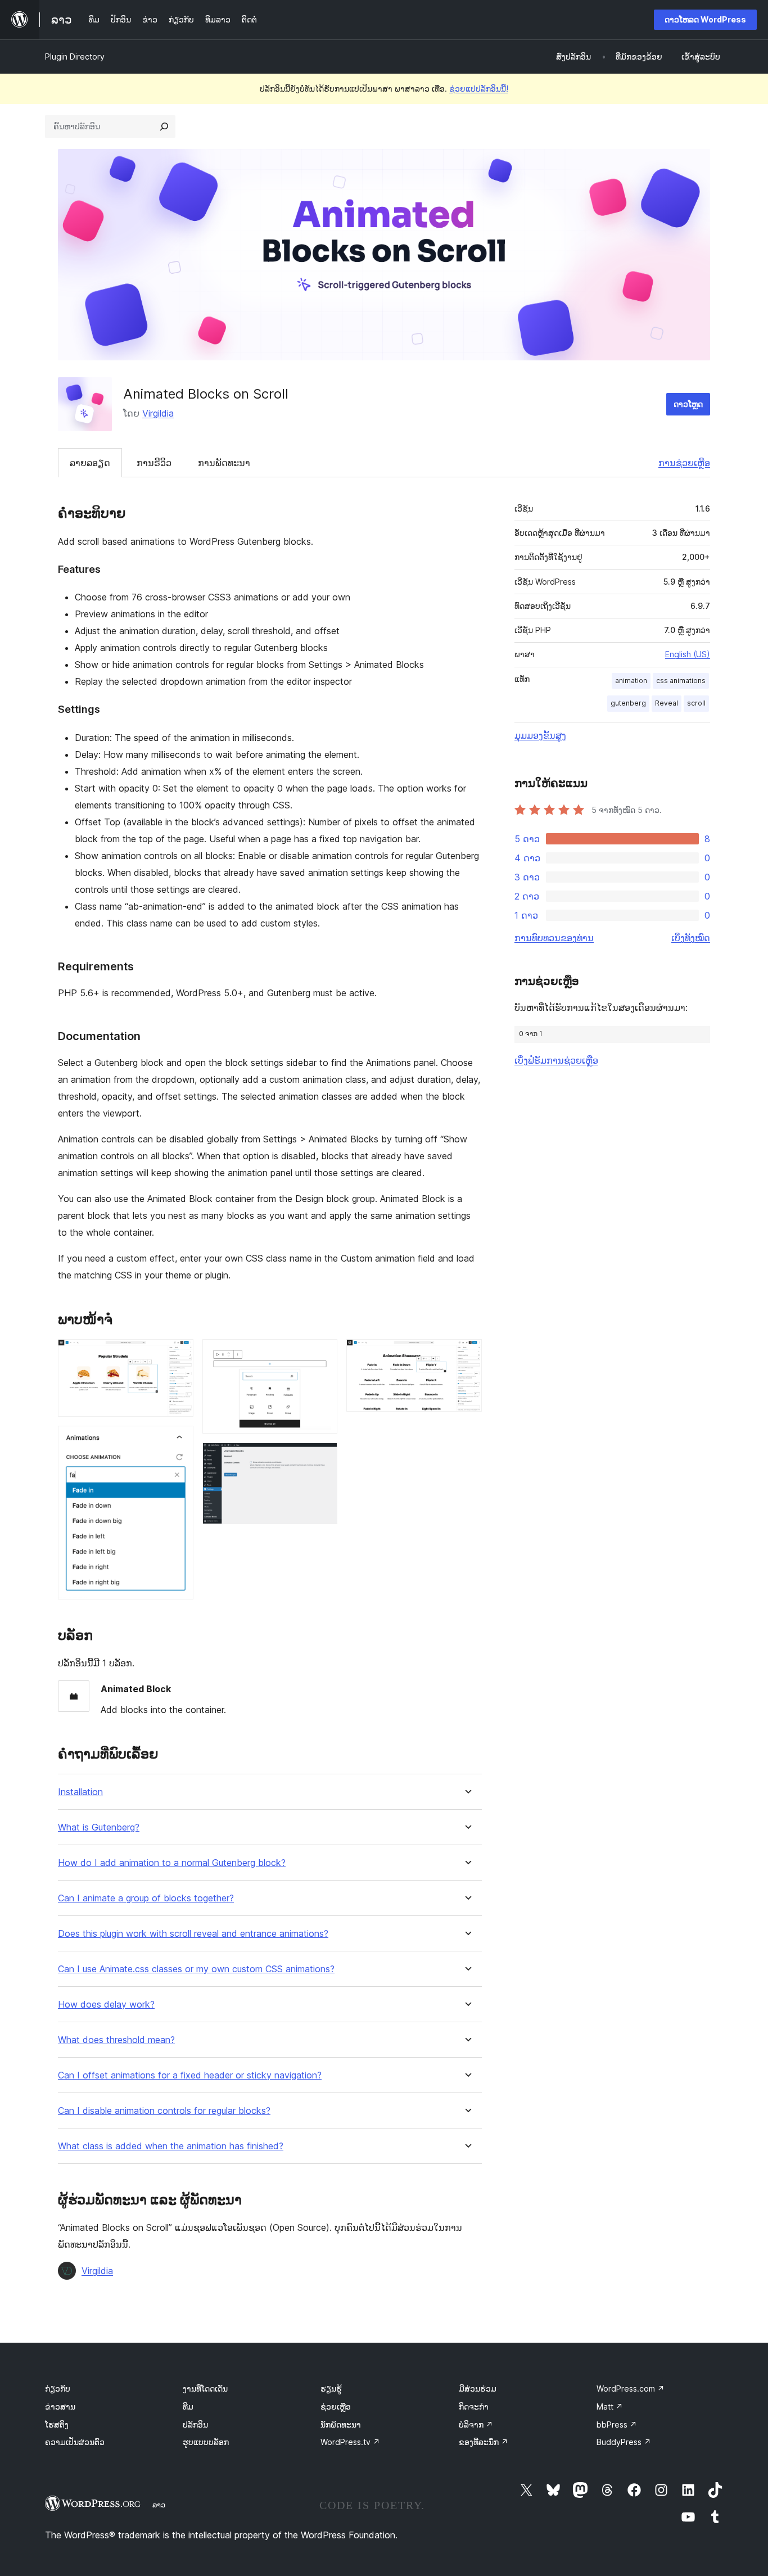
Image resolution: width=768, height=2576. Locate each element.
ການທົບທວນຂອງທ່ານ (554, 938)
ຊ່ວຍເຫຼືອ (336, 2406)
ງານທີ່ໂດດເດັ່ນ (205, 2389)
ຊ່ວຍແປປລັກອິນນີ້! (479, 89)
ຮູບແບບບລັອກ (206, 2442)
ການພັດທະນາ (224, 463)
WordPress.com (631, 2389)
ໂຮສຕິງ (57, 2424)
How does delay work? (106, 2005)
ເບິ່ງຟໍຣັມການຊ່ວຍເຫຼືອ (556, 1060)
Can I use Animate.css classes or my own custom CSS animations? (196, 1969)
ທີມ (188, 2406)
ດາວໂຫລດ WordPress (705, 19)
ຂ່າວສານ (60, 2406)
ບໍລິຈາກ (476, 2424)
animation (631, 681)
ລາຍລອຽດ (90, 463)
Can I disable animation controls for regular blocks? (164, 2111)
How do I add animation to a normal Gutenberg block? (172, 1863)
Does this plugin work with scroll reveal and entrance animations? (193, 1934)
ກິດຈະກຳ (474, 2406)
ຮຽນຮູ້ (331, 2389)
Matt (610, 2406)
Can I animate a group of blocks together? (146, 1898)
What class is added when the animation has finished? (171, 2146)
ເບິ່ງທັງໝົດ (691, 938)
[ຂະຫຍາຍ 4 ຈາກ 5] (322, 1458)
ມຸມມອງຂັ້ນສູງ (540, 735)
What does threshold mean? (116, 2040)
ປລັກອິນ (195, 2424)
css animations (681, 681)
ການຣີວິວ (154, 463)
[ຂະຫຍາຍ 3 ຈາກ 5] (322, 1354)
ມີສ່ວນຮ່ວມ (478, 2389)
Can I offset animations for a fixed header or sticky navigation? (190, 2075)
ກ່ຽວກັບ (58, 2389)
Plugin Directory (75, 57)
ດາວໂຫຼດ (688, 404)
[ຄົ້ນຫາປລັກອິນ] (164, 126)
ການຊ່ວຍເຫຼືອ (684, 463)
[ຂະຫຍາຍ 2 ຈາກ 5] (178, 1441)
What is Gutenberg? (99, 1827)
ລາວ (159, 2505)
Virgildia (158, 413)
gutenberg (628, 703)
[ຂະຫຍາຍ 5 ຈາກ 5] (467, 1354)
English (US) (688, 654)
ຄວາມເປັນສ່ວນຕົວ (75, 2442)
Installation (80, 1792)
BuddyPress (624, 2442)
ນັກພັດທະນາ (341, 2424)
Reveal (667, 703)
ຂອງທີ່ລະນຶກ (484, 2442)
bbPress (617, 2424)
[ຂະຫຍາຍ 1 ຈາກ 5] (178, 1354)
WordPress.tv (350, 2442)
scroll (696, 703)
